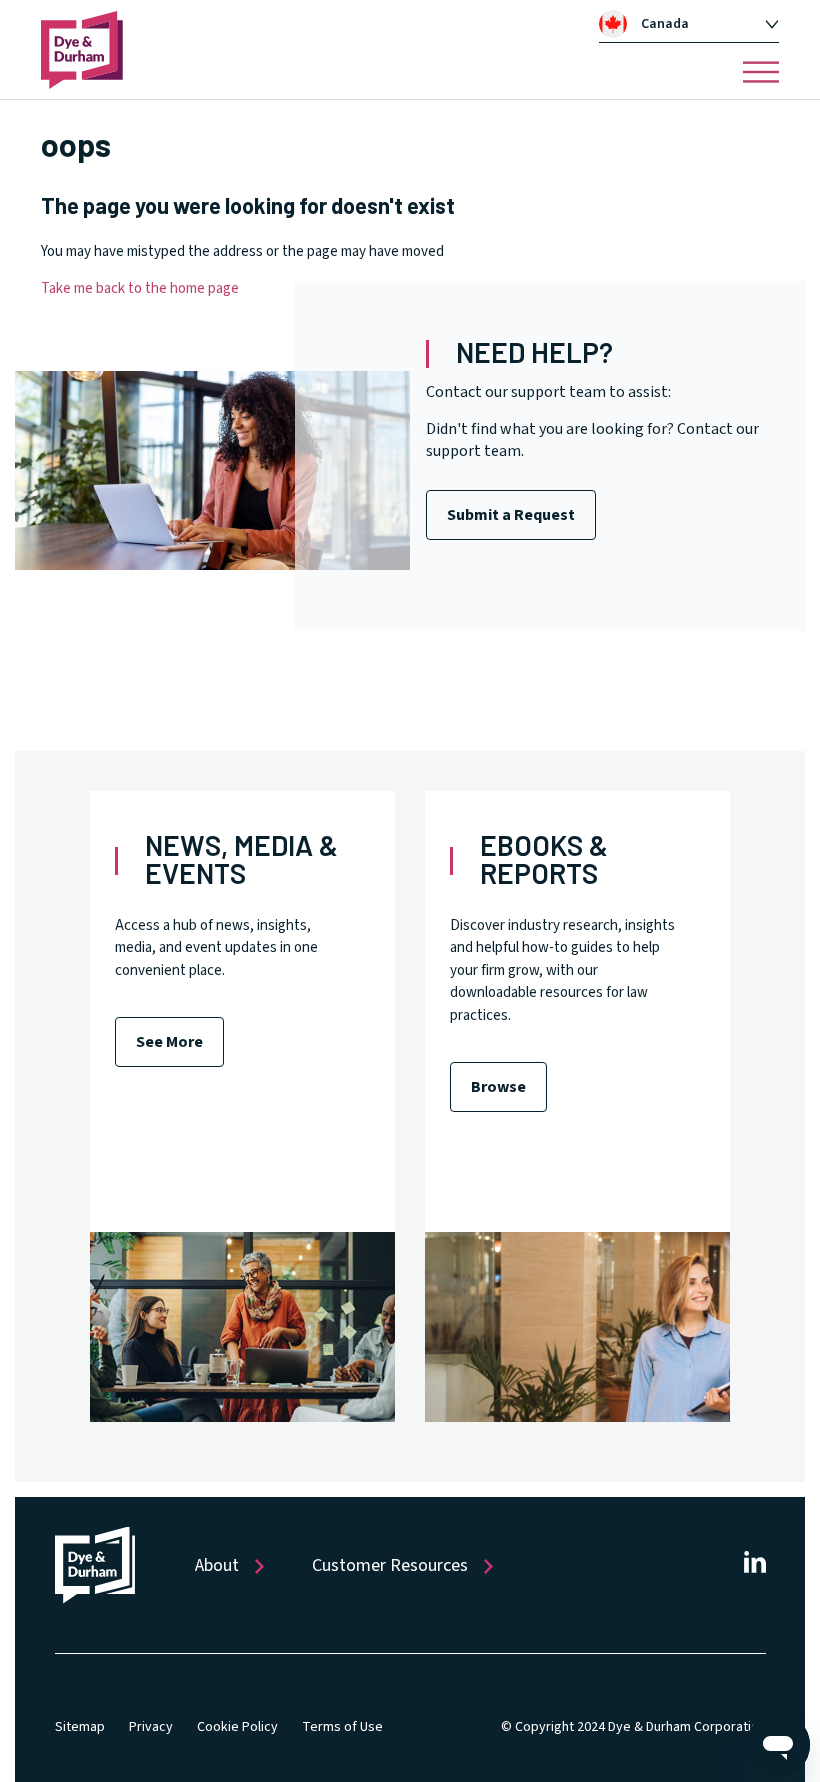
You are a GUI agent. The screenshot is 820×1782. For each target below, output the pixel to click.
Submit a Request (511, 515)
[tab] (689, 24)
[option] (700, 24)
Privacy (151, 1727)
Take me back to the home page (140, 288)
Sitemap (80, 1727)
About (217, 1565)
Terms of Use (342, 1727)
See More (169, 1042)
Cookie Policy (237, 1727)
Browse (498, 1087)
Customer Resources (390, 1565)
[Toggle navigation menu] (761, 72)
